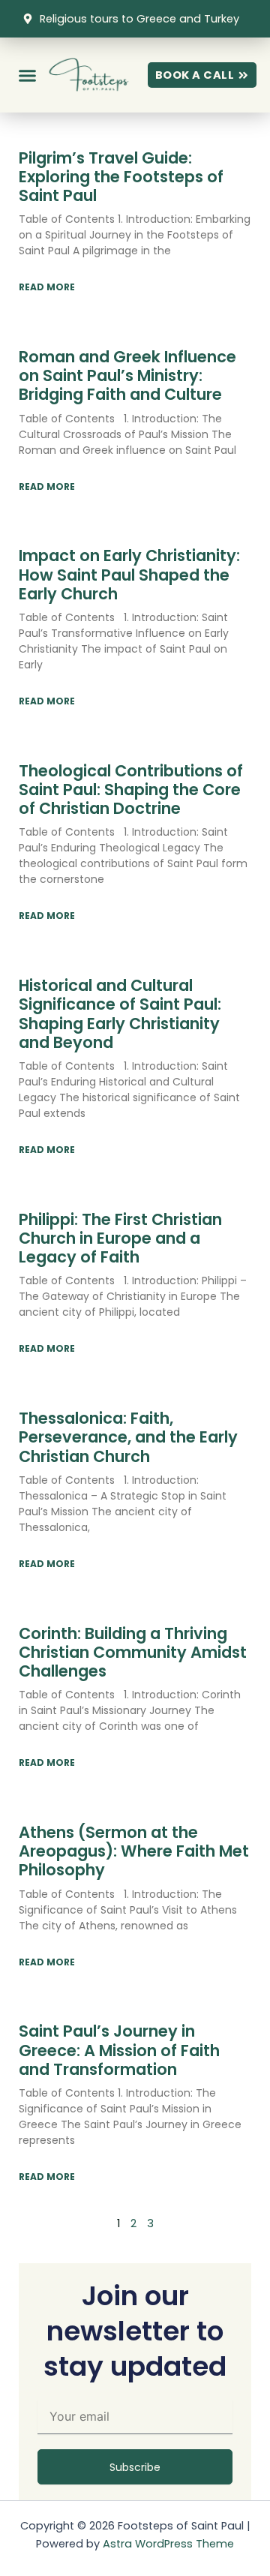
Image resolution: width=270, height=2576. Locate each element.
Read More (47, 287)
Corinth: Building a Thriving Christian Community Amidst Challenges (133, 1652)
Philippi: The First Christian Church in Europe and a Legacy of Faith (120, 1238)
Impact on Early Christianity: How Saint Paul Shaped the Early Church (129, 574)
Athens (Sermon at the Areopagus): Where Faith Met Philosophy (134, 1851)
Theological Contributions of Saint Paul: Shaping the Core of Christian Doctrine (131, 790)
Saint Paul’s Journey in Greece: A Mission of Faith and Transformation (119, 2050)
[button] (28, 75)
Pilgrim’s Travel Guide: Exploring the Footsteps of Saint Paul (121, 177)
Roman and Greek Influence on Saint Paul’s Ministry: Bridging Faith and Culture (127, 375)
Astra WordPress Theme (168, 2544)
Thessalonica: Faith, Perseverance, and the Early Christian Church (128, 1437)
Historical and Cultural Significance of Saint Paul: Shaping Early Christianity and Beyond (120, 1014)
